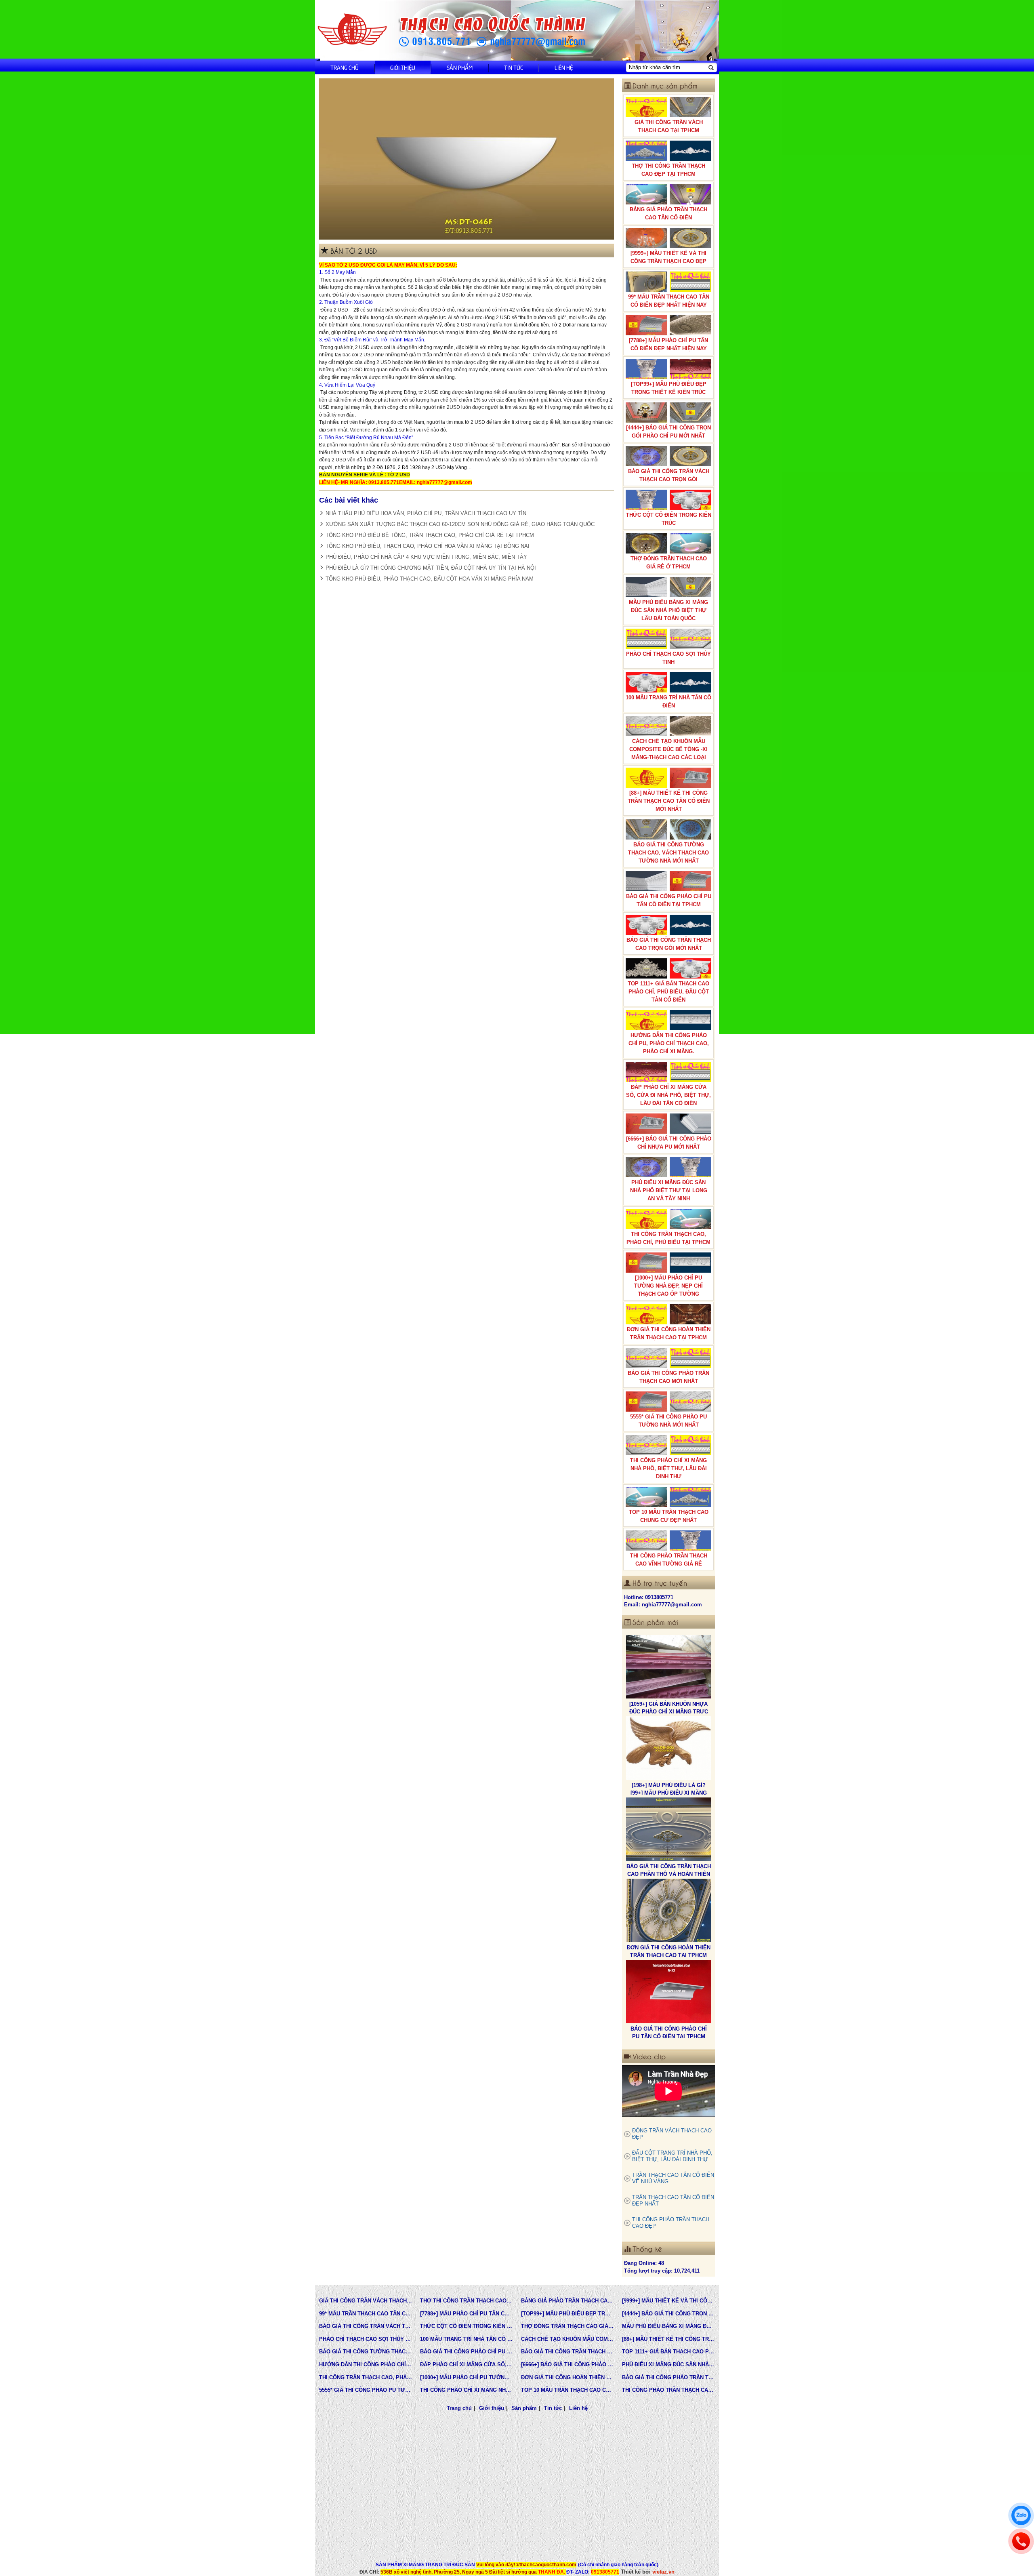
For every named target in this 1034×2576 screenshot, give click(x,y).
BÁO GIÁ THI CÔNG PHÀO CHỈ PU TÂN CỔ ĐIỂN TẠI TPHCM (669, 900)
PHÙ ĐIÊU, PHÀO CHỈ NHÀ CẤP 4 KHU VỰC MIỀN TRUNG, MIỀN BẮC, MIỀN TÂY (426, 557)
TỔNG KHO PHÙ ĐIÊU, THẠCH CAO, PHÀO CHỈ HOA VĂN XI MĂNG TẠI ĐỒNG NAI (428, 546)
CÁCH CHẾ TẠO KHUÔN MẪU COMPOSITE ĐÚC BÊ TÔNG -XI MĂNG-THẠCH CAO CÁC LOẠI (668, 749)
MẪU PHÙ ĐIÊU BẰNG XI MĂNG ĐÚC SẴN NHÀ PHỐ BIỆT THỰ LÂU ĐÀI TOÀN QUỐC (668, 610)
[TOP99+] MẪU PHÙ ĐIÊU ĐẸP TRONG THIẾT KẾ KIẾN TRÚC (669, 388)
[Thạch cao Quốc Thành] (352, 30)
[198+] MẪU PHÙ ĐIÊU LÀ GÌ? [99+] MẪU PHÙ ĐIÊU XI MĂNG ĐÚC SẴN (669, 1711)
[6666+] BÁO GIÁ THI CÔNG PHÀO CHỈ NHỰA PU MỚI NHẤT (669, 1143)
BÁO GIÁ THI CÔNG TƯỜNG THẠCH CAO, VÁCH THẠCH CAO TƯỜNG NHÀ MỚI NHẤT (668, 853)
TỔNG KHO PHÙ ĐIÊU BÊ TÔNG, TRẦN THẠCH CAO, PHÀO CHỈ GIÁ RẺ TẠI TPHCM (430, 535)
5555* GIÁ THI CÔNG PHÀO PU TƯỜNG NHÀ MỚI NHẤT (668, 1421)
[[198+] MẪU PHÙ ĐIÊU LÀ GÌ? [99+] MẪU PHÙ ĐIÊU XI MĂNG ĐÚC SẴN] (668, 1667)
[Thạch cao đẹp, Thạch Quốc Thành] (467, 159)
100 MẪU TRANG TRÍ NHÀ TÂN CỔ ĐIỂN (668, 702)
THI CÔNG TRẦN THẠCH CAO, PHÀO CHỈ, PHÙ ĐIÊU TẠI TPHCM (668, 1238)
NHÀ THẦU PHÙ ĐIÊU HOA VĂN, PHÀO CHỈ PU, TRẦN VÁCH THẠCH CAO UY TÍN (426, 513)
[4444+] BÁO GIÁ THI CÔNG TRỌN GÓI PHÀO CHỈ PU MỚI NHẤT (668, 432)
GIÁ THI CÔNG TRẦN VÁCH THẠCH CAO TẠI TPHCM (669, 126)
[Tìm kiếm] (711, 67)
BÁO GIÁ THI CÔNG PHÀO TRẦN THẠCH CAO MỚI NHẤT (668, 1377)
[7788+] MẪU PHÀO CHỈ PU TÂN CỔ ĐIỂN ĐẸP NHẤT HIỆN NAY (668, 344)
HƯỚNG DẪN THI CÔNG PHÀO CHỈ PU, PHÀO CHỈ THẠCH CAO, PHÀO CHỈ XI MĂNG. (669, 1043)
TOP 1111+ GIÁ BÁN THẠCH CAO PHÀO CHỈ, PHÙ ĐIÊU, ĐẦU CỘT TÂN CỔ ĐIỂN (668, 992)
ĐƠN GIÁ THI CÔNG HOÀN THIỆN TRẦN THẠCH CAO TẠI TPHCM (669, 1333)
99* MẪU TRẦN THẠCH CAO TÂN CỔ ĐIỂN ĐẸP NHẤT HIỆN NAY (669, 301)
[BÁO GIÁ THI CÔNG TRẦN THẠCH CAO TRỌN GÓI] (668, 1992)
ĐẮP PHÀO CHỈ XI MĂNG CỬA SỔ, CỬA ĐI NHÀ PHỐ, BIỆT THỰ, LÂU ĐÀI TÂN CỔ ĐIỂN (668, 1095)
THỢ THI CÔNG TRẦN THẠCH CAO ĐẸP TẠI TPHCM (668, 170)
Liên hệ (564, 67)
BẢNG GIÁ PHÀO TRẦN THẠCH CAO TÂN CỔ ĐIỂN (668, 214)
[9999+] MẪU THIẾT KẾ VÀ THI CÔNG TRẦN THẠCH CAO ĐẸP (668, 257)
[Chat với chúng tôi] (1021, 2515)
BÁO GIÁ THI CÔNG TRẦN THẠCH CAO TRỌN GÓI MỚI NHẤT (669, 944)
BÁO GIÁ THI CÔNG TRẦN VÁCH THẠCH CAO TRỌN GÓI (669, 475)
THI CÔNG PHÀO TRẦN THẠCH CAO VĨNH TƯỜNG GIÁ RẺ (669, 1560)
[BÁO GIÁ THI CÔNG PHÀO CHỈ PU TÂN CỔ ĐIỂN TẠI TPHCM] (668, 1911)
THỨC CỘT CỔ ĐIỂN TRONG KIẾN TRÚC (669, 519)
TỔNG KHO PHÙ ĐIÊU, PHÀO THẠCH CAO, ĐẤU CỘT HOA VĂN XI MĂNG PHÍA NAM (430, 579)
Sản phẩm (460, 67)
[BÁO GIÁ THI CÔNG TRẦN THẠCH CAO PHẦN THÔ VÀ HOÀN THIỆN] (668, 1748)
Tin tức (514, 67)
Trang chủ (345, 67)
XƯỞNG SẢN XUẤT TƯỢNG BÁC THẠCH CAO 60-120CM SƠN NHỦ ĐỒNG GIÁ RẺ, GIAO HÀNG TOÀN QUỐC (460, 524)
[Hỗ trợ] (1021, 2541)
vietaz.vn (663, 2572)
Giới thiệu (403, 67)
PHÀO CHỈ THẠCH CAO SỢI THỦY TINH (668, 658)
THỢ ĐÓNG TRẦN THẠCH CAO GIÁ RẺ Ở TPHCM (669, 563)
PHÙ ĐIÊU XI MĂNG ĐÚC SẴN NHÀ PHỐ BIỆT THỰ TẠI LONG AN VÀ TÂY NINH (669, 1190)
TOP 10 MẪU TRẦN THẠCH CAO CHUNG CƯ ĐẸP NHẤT (669, 1516)
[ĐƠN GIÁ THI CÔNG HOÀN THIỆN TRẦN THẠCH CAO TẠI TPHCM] (668, 1829)
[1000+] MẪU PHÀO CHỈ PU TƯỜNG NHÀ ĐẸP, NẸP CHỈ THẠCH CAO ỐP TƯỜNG (668, 1286)
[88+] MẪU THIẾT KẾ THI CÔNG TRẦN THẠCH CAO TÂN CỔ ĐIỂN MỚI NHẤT (669, 801)
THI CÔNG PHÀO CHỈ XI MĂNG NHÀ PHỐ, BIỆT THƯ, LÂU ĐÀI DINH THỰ (668, 1468)
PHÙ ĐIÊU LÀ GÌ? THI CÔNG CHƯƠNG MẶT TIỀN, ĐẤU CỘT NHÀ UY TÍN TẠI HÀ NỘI (431, 568)
